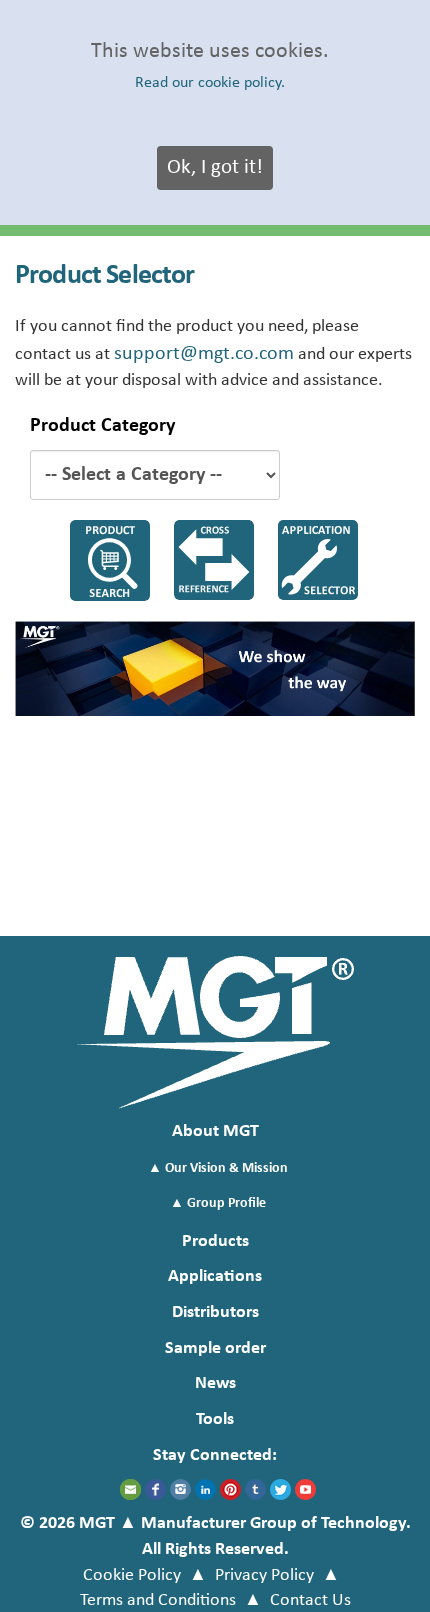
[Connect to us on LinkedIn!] (205, 1489)
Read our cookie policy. (210, 83)
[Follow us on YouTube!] (305, 1489)
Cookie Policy (132, 1575)
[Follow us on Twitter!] (280, 1489)
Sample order (215, 1348)
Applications (215, 1276)
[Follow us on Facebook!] (155, 1489)
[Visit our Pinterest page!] (230, 1489)
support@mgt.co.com (204, 354)
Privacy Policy (264, 1575)
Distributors (215, 1312)
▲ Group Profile (218, 1203)
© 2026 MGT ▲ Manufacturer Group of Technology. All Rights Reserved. (215, 1536)
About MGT (215, 1131)
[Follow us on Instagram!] (180, 1489)
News (215, 1383)
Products (215, 1241)
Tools (215, 1419)
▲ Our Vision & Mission (218, 1168)
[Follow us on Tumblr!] (255, 1489)
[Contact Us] (130, 1489)
